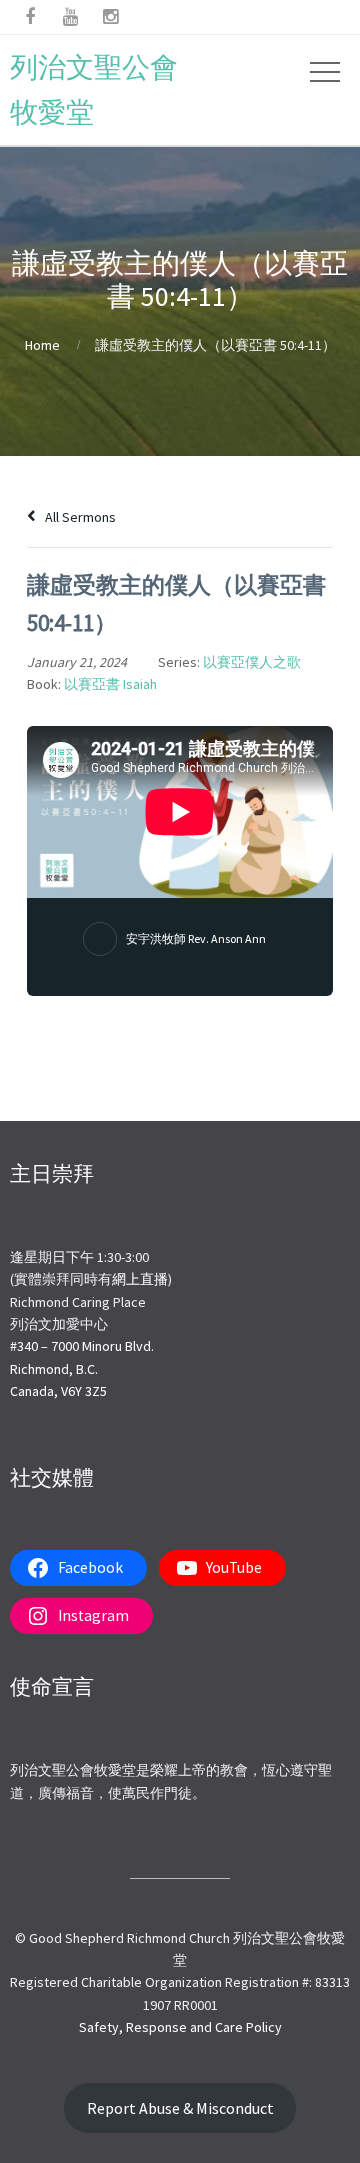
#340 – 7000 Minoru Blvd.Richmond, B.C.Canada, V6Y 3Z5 (82, 1368)
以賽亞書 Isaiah (110, 684)
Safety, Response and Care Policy (180, 2027)
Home (42, 345)
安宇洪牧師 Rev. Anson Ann (196, 938)
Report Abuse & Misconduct (180, 2108)
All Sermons (79, 517)
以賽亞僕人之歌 (252, 662)
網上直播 (140, 1279)
